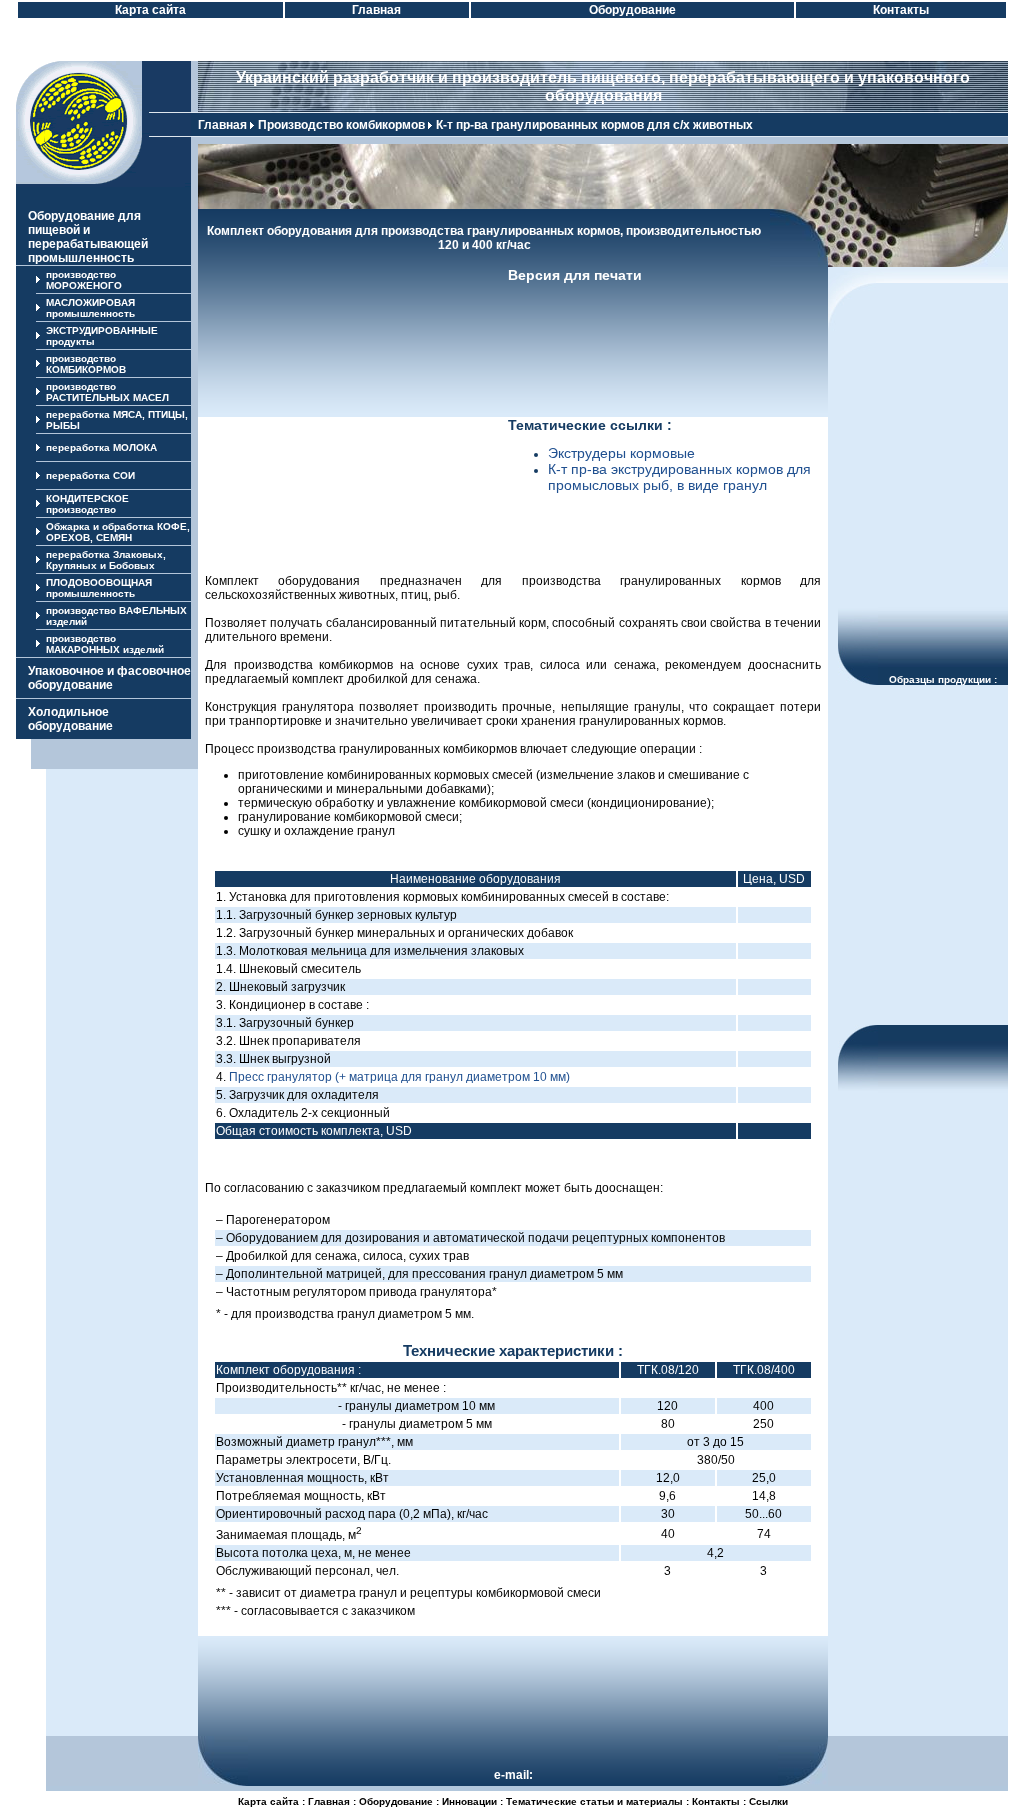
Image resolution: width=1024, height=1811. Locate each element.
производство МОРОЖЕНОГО (84, 280)
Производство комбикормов (341, 125)
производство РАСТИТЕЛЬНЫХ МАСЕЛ (107, 392)
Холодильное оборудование (70, 719)
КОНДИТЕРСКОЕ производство (87, 504)
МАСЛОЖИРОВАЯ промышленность (90, 308)
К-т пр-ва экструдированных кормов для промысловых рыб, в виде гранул (679, 477)
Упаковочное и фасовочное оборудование (109, 678)
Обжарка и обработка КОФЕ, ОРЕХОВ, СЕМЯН (118, 532)
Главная (222, 125)
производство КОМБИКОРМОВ (86, 364)
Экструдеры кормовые (621, 453)
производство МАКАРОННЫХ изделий (105, 644)
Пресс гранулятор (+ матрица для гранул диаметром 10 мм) (399, 1077)
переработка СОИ (90, 475)
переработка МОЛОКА (101, 447)
